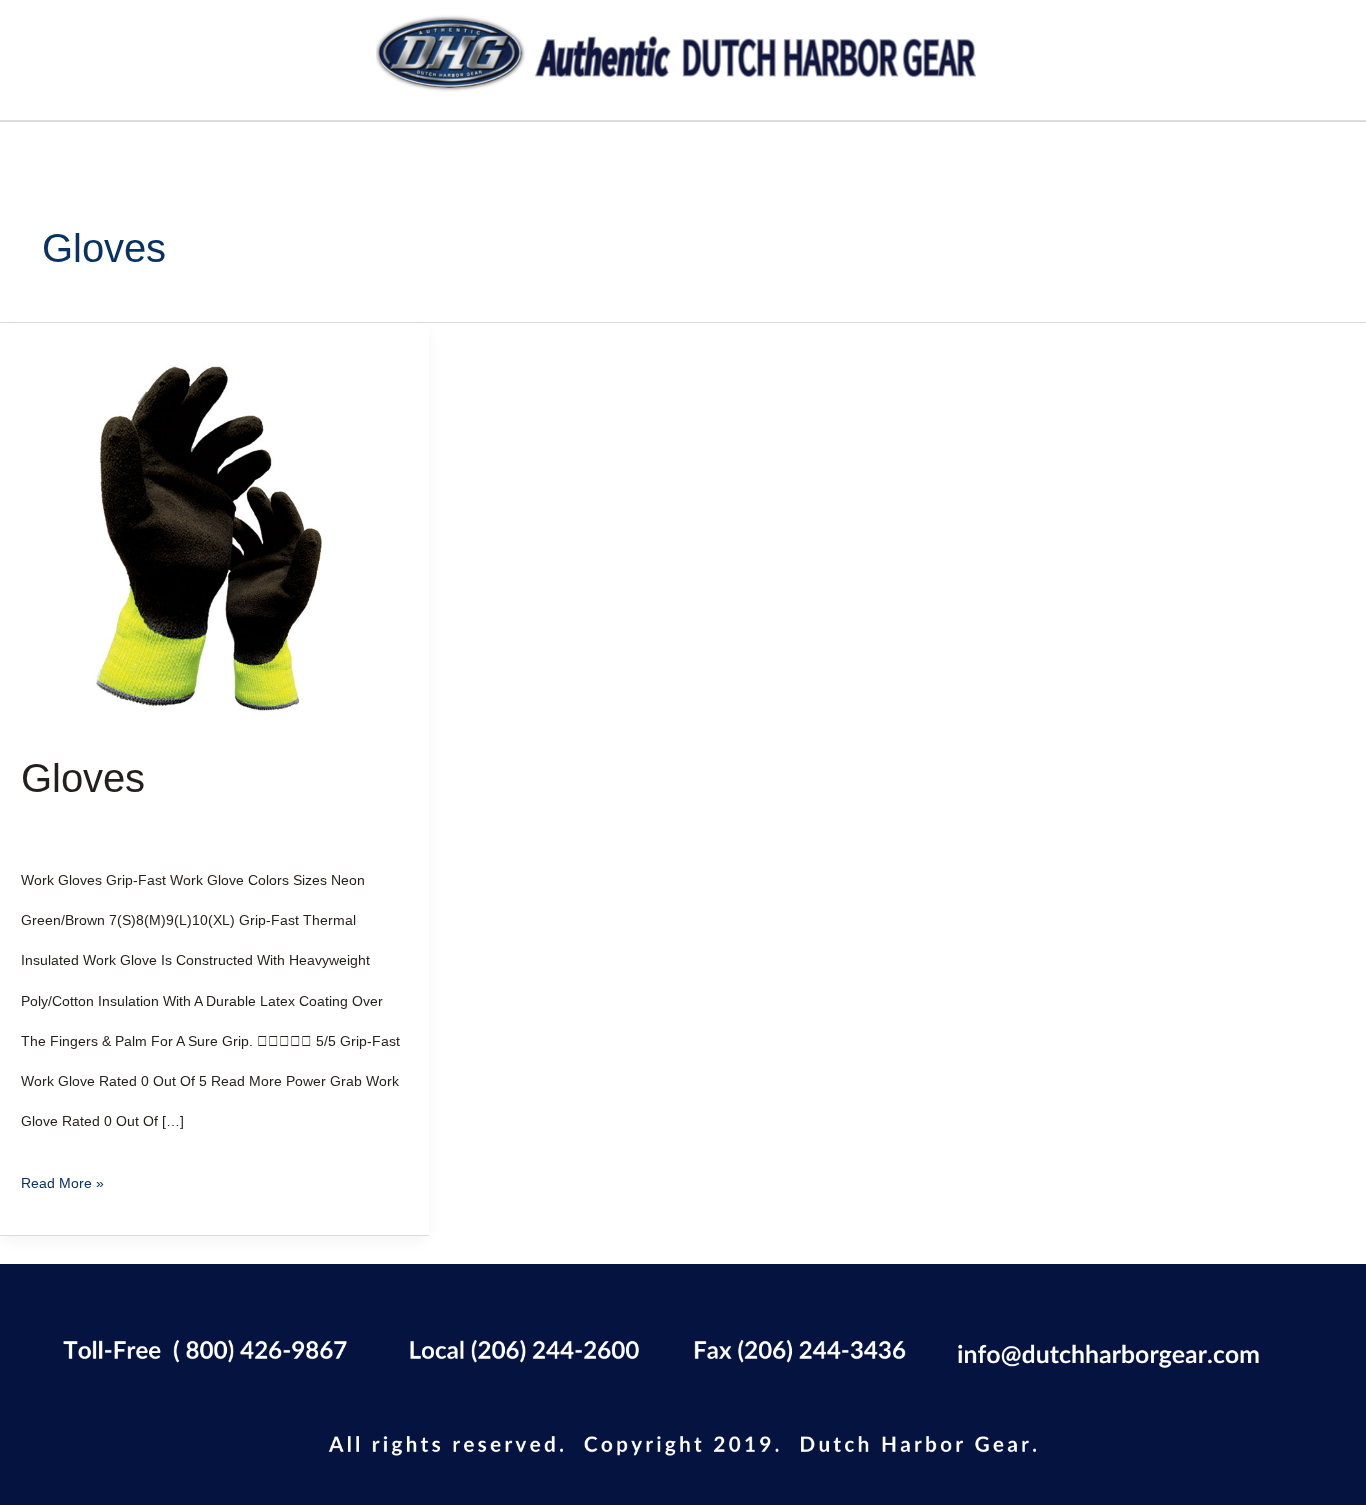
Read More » (62, 1177)
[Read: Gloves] (214, 536)
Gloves (83, 778)
